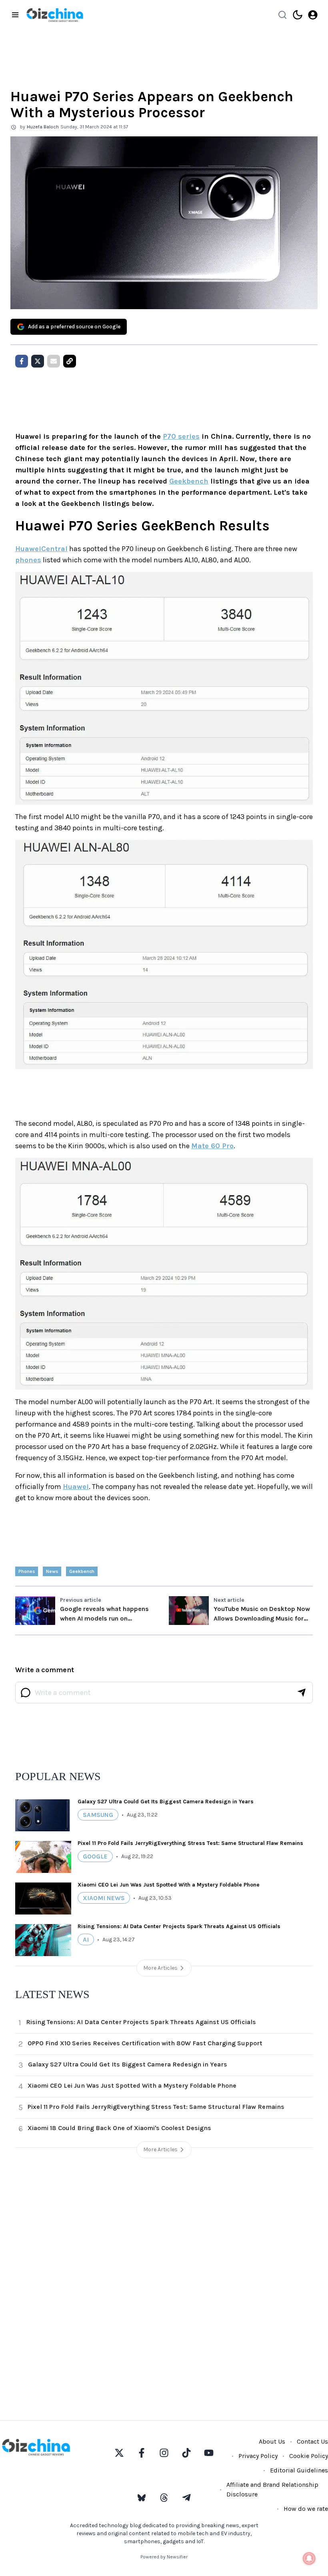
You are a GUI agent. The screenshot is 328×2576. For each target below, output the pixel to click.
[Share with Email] (54, 361)
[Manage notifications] (309, 2558)
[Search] (282, 15)
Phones (27, 1571)
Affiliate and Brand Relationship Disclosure (272, 2489)
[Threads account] (164, 2498)
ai (86, 1939)
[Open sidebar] (15, 15)
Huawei (76, 1487)
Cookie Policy (309, 2456)
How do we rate (306, 2509)
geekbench (82, 1571)
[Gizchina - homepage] (55, 15)
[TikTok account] (186, 2453)
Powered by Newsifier (164, 2557)
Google (95, 1856)
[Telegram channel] (186, 2498)
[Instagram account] (164, 2453)
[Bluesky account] (142, 2498)
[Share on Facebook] (22, 361)
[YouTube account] (209, 2453)
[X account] (119, 2453)
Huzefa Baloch (43, 127)
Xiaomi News (104, 1898)
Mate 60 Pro (212, 1146)
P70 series (181, 436)
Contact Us (312, 2441)
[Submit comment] (302, 1693)
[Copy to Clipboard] (70, 361)
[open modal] (313, 15)
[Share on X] (38, 361)
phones (28, 560)
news (52, 1571)
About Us (272, 2441)
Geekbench (189, 481)
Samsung (98, 1815)
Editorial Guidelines (299, 2470)
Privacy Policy (258, 2456)
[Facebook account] (142, 2453)
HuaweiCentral (41, 549)
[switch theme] (298, 15)
